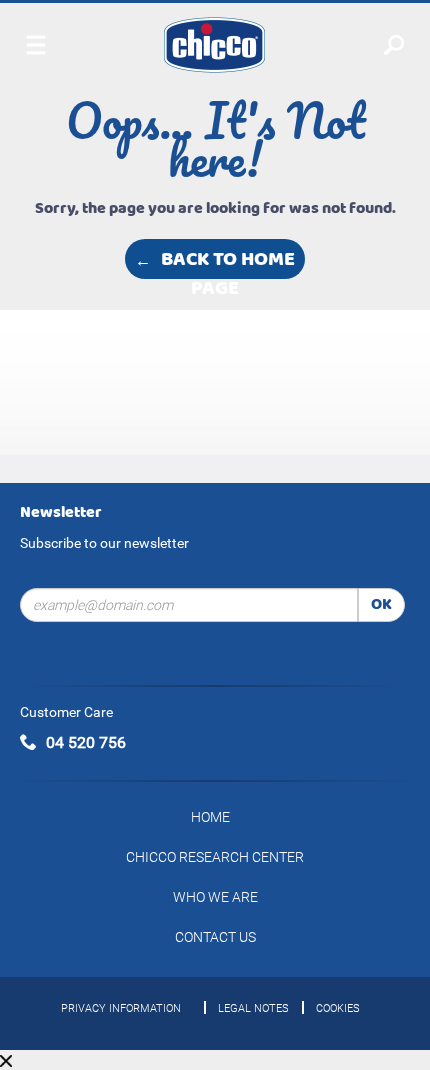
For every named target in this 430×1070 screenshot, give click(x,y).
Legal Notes (253, 1008)
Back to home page (228, 260)
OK (381, 604)
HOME (210, 817)
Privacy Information (121, 1008)
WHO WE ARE (215, 897)
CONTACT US (215, 937)
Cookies (338, 1008)
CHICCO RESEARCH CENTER (215, 857)
